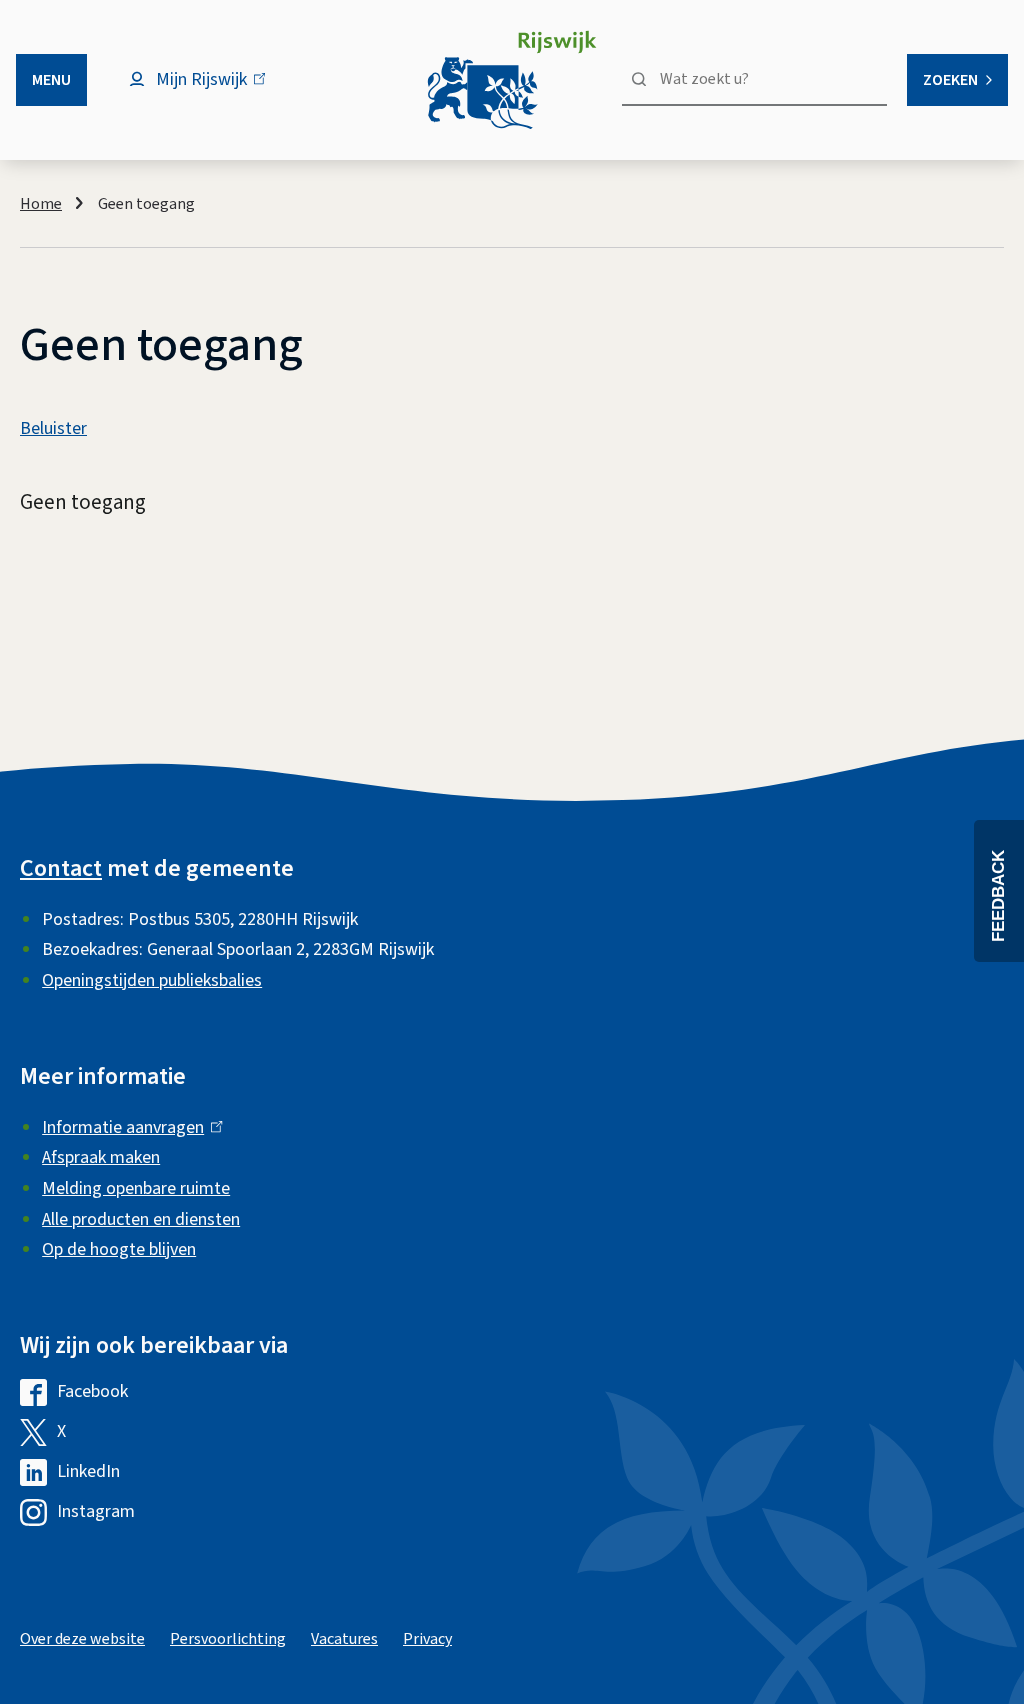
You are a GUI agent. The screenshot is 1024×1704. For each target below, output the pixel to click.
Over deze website (82, 1639)
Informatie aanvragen (127, 1127)
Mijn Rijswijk (218, 89)
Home (41, 204)
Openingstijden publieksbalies (152, 980)
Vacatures (344, 1639)
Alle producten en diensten (141, 1219)
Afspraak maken (101, 1157)
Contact (61, 868)
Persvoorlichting (228, 1639)
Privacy (427, 1639)
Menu (51, 80)
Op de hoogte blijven (119, 1249)
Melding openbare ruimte (136, 1188)
